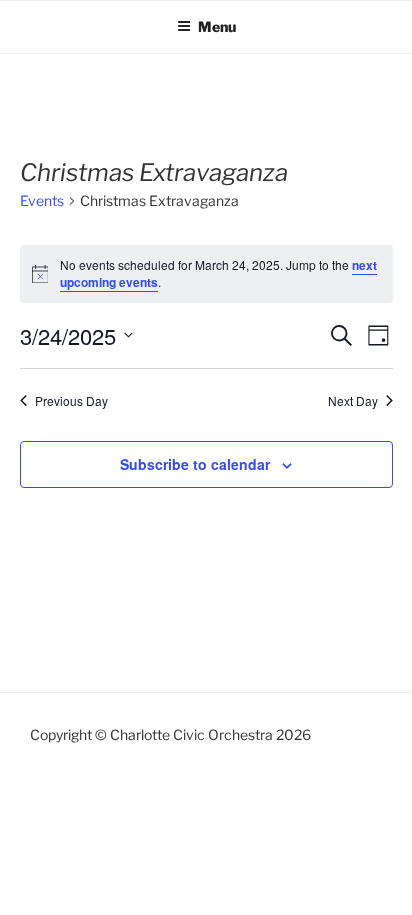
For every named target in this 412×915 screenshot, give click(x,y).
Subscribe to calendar (195, 464)
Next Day (353, 401)
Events (42, 200)
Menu (217, 26)
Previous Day (71, 401)
